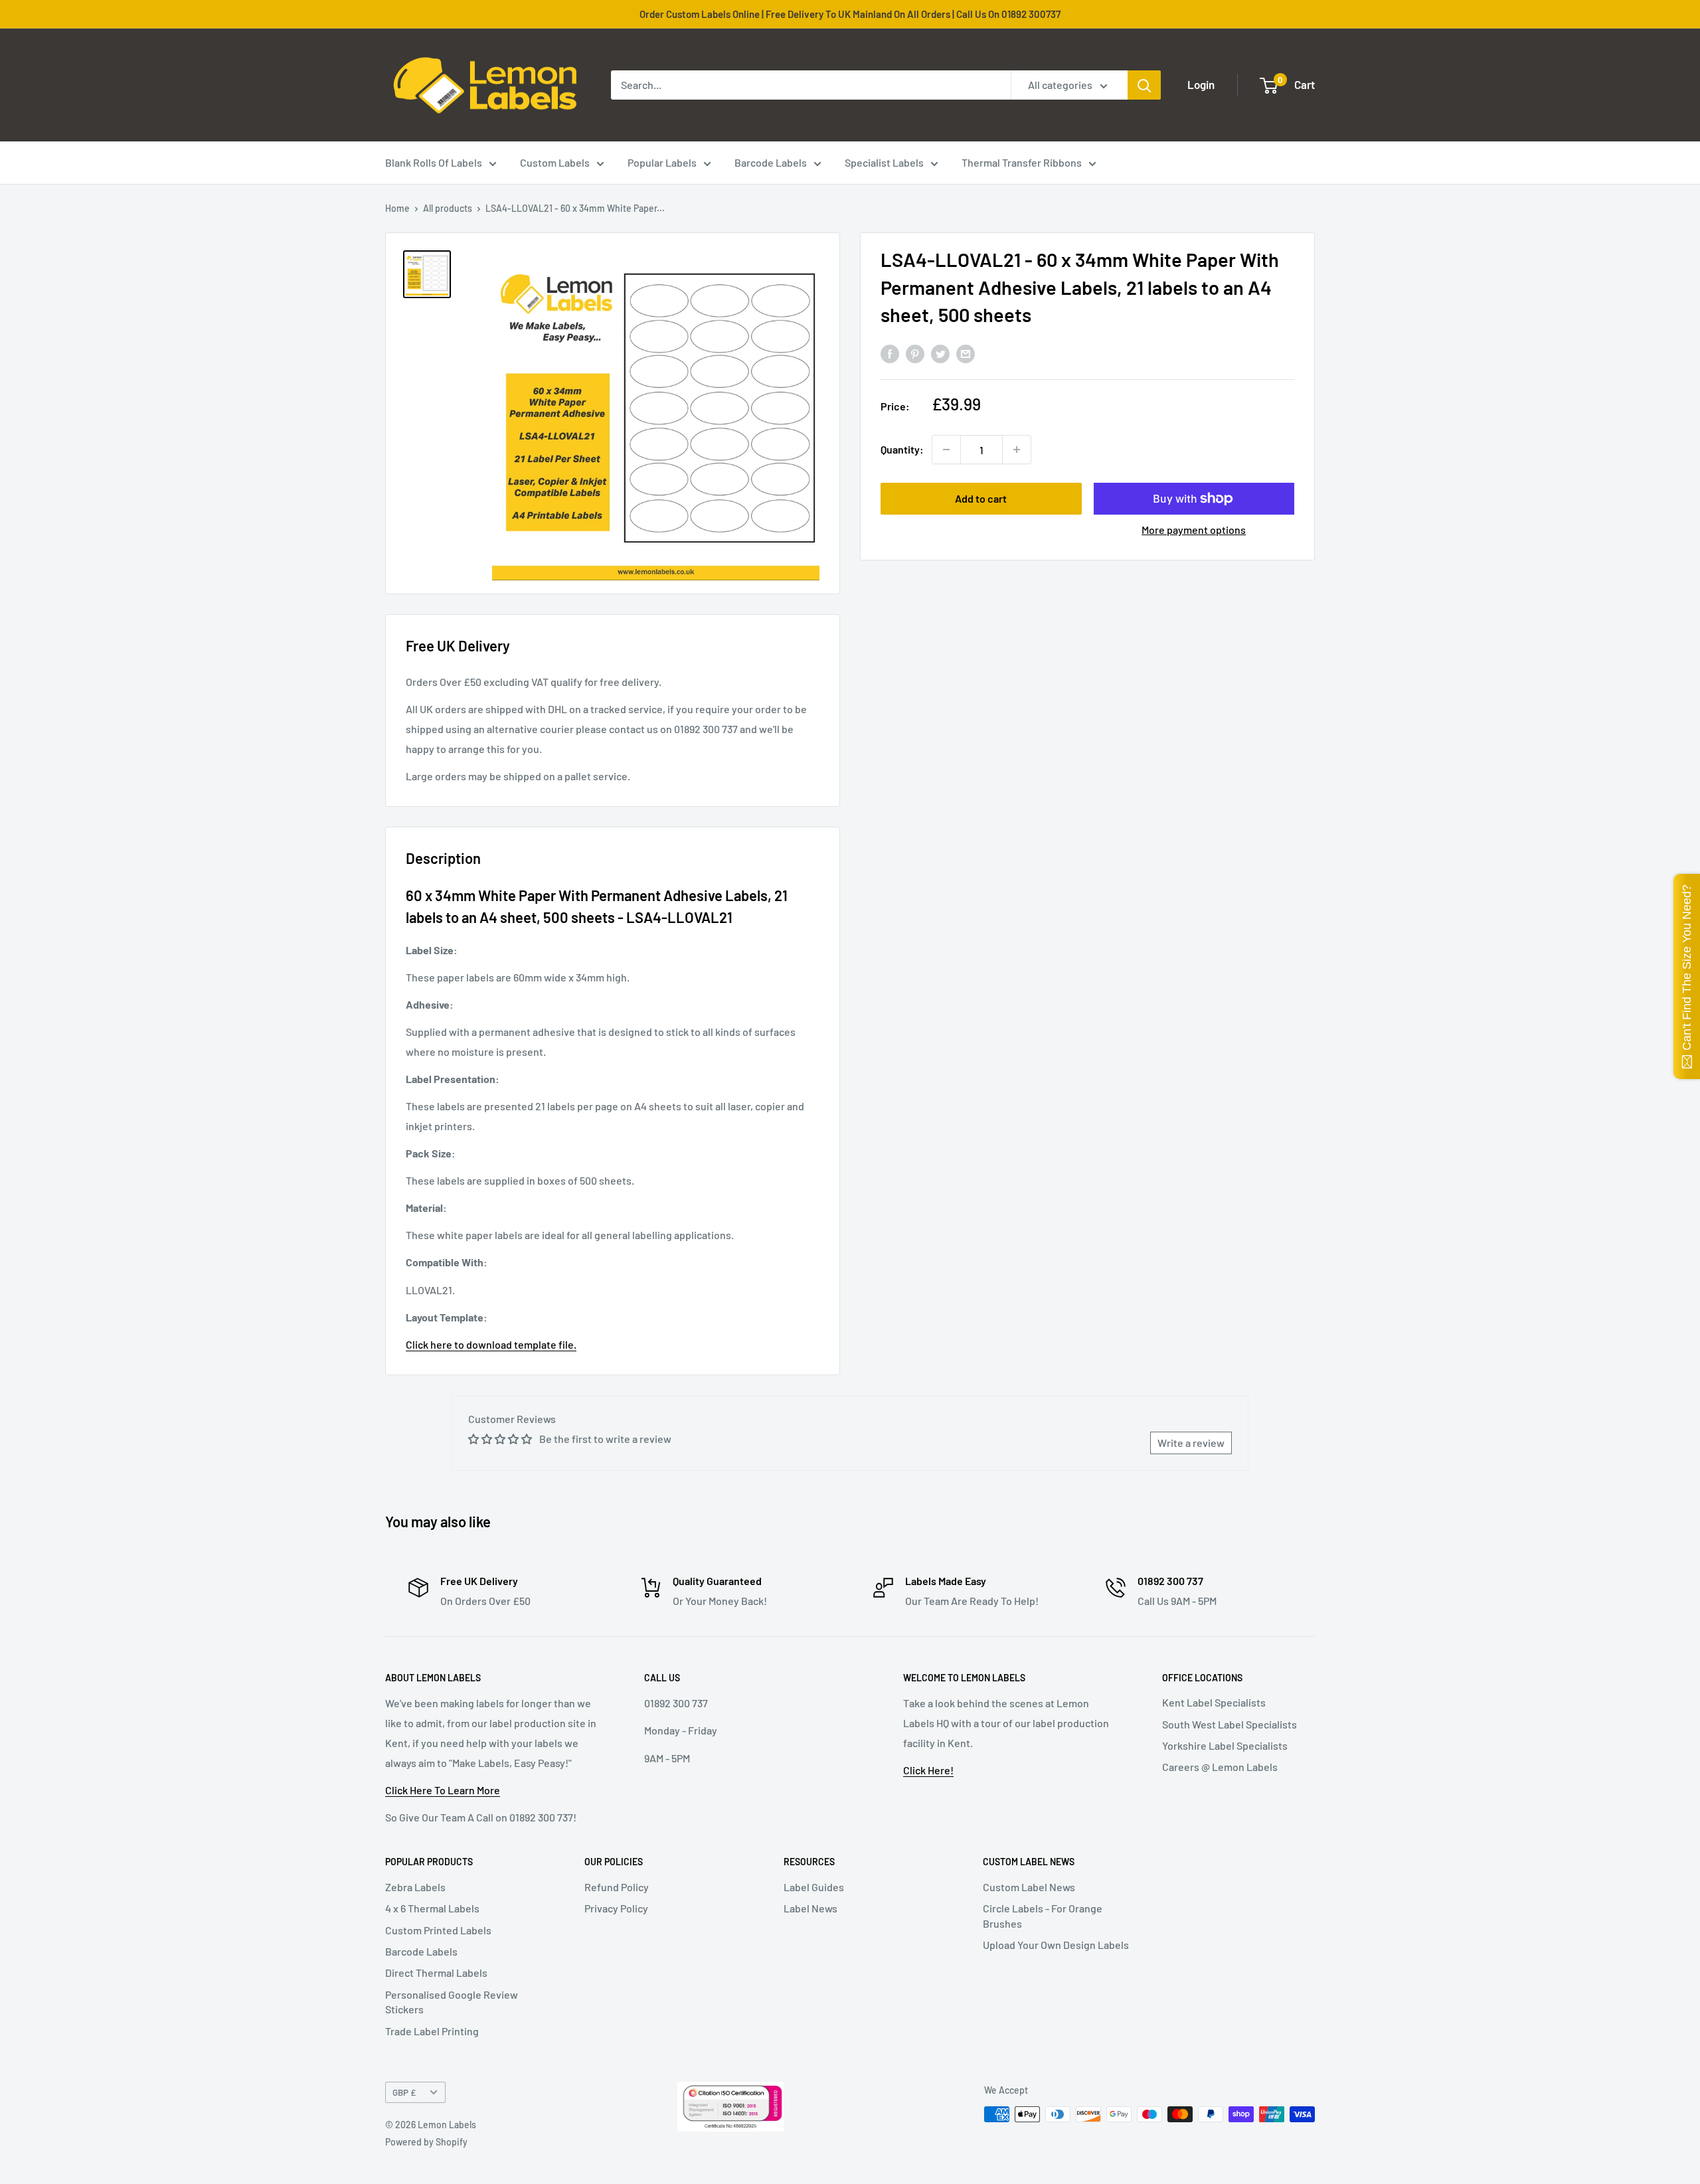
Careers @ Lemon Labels (1220, 1767)
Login (1201, 84)
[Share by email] (966, 354)
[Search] (1144, 85)
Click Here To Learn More (443, 1790)
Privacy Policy (616, 1908)
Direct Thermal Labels (436, 1973)
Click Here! (928, 1770)
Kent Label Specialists (1214, 1702)
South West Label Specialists (1230, 1724)
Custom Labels (555, 162)
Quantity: (902, 449)
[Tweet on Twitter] (940, 354)
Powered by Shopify (426, 2142)
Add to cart (981, 498)
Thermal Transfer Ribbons (1022, 162)
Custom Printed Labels (438, 1930)
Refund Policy (617, 1887)
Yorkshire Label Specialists (1225, 1745)
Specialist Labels (884, 162)
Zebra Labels (415, 1887)
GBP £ (404, 2092)
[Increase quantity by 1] (1017, 450)
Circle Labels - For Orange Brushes (1043, 1915)
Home (397, 208)
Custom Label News (1029, 1887)
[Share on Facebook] (890, 354)
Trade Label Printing (432, 2031)
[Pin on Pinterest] (915, 354)
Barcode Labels (771, 162)
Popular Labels (662, 162)
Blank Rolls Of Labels (434, 162)
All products (448, 208)
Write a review (1191, 1443)
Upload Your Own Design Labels (1056, 1945)
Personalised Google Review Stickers (452, 2002)
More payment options (1194, 530)
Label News (810, 1908)
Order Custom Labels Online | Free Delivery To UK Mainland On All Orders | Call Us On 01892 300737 (850, 14)
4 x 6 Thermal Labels (432, 1908)
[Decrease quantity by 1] (946, 450)
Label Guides (814, 1887)
